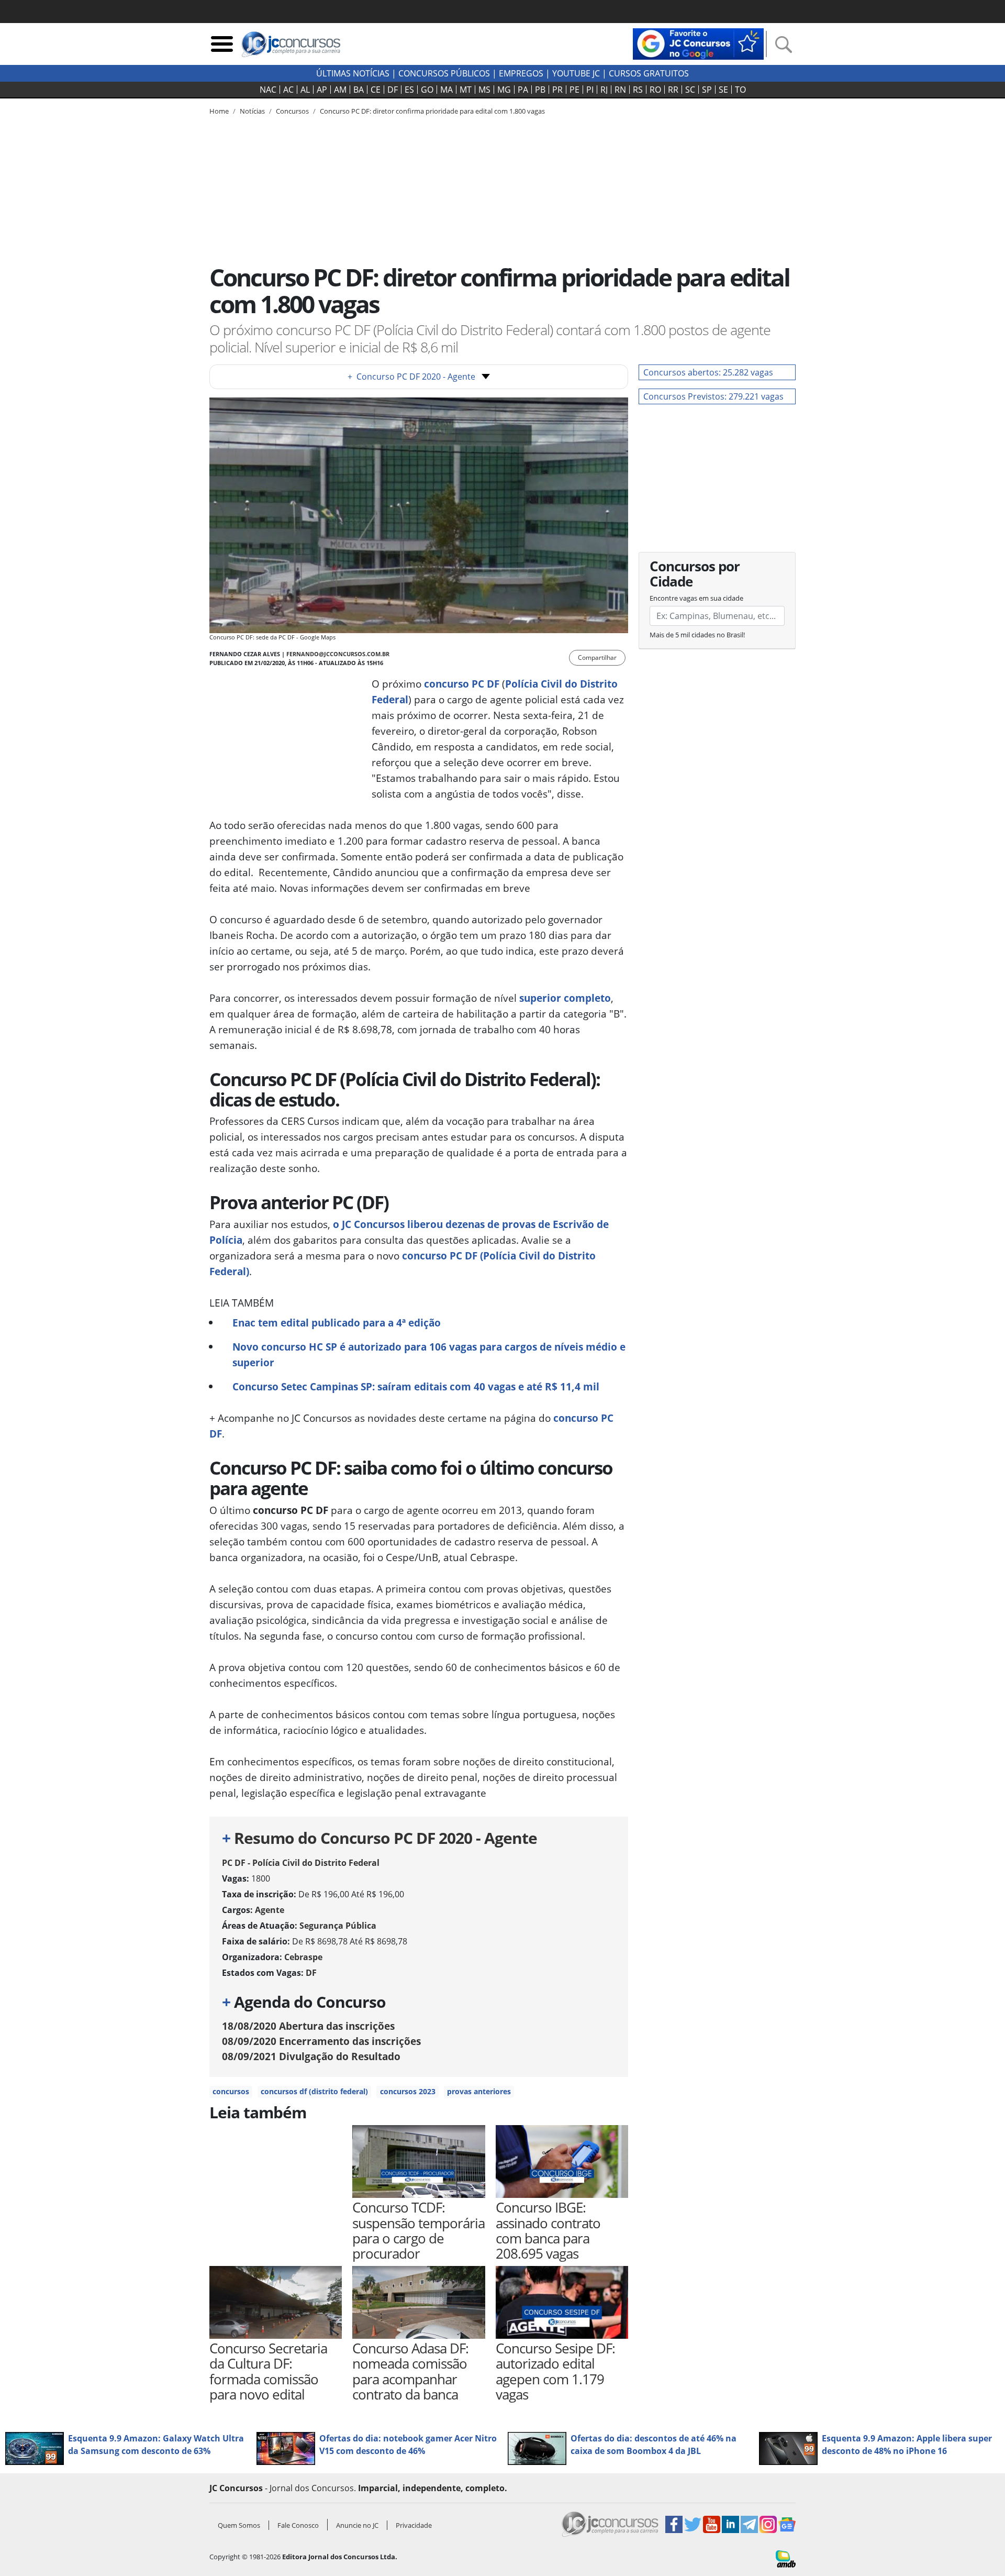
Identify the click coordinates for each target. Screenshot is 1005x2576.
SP (707, 90)
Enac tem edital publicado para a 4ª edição (337, 1323)
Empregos (521, 73)
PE (574, 90)
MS (484, 90)
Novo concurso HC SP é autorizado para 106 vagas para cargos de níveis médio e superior (429, 1355)
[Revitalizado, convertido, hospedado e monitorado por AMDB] (786, 2558)
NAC (268, 90)
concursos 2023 (408, 2091)
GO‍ (427, 90)
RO (655, 90)
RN (620, 90)
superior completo (565, 998)
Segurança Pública (338, 1926)
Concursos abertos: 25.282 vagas (708, 372)
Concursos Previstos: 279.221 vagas (713, 396)
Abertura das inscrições (308, 2026)
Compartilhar (597, 657)
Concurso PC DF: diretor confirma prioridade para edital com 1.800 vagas (432, 111)
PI (590, 90)
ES (409, 90)
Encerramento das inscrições (321, 2041)
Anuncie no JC (357, 2525)
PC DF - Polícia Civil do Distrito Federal (301, 1863)
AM (340, 90)
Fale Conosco (298, 2525)
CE (376, 90)
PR (557, 90)
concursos (231, 2091)
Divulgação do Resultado (311, 2056)
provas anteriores (479, 2091)
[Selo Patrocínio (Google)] (698, 43)
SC (690, 90)
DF (393, 90)
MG (504, 90)
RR (673, 90)
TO (740, 90)
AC (288, 90)
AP (322, 90)
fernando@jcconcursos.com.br (338, 654)
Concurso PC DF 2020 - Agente (411, 377)
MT (466, 90)
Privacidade (414, 2525)
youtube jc (576, 73)
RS (638, 90)
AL (305, 90)
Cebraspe (303, 1957)
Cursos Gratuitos (649, 73)
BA (359, 90)
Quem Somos (239, 2525)
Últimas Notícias (353, 73)
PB (540, 90)
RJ (604, 90)
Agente (270, 1910)
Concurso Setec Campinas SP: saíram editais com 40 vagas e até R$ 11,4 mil (416, 1386)
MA (446, 90)
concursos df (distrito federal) (314, 2091)
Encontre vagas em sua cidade (696, 598)
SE (723, 90)
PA (523, 90)
